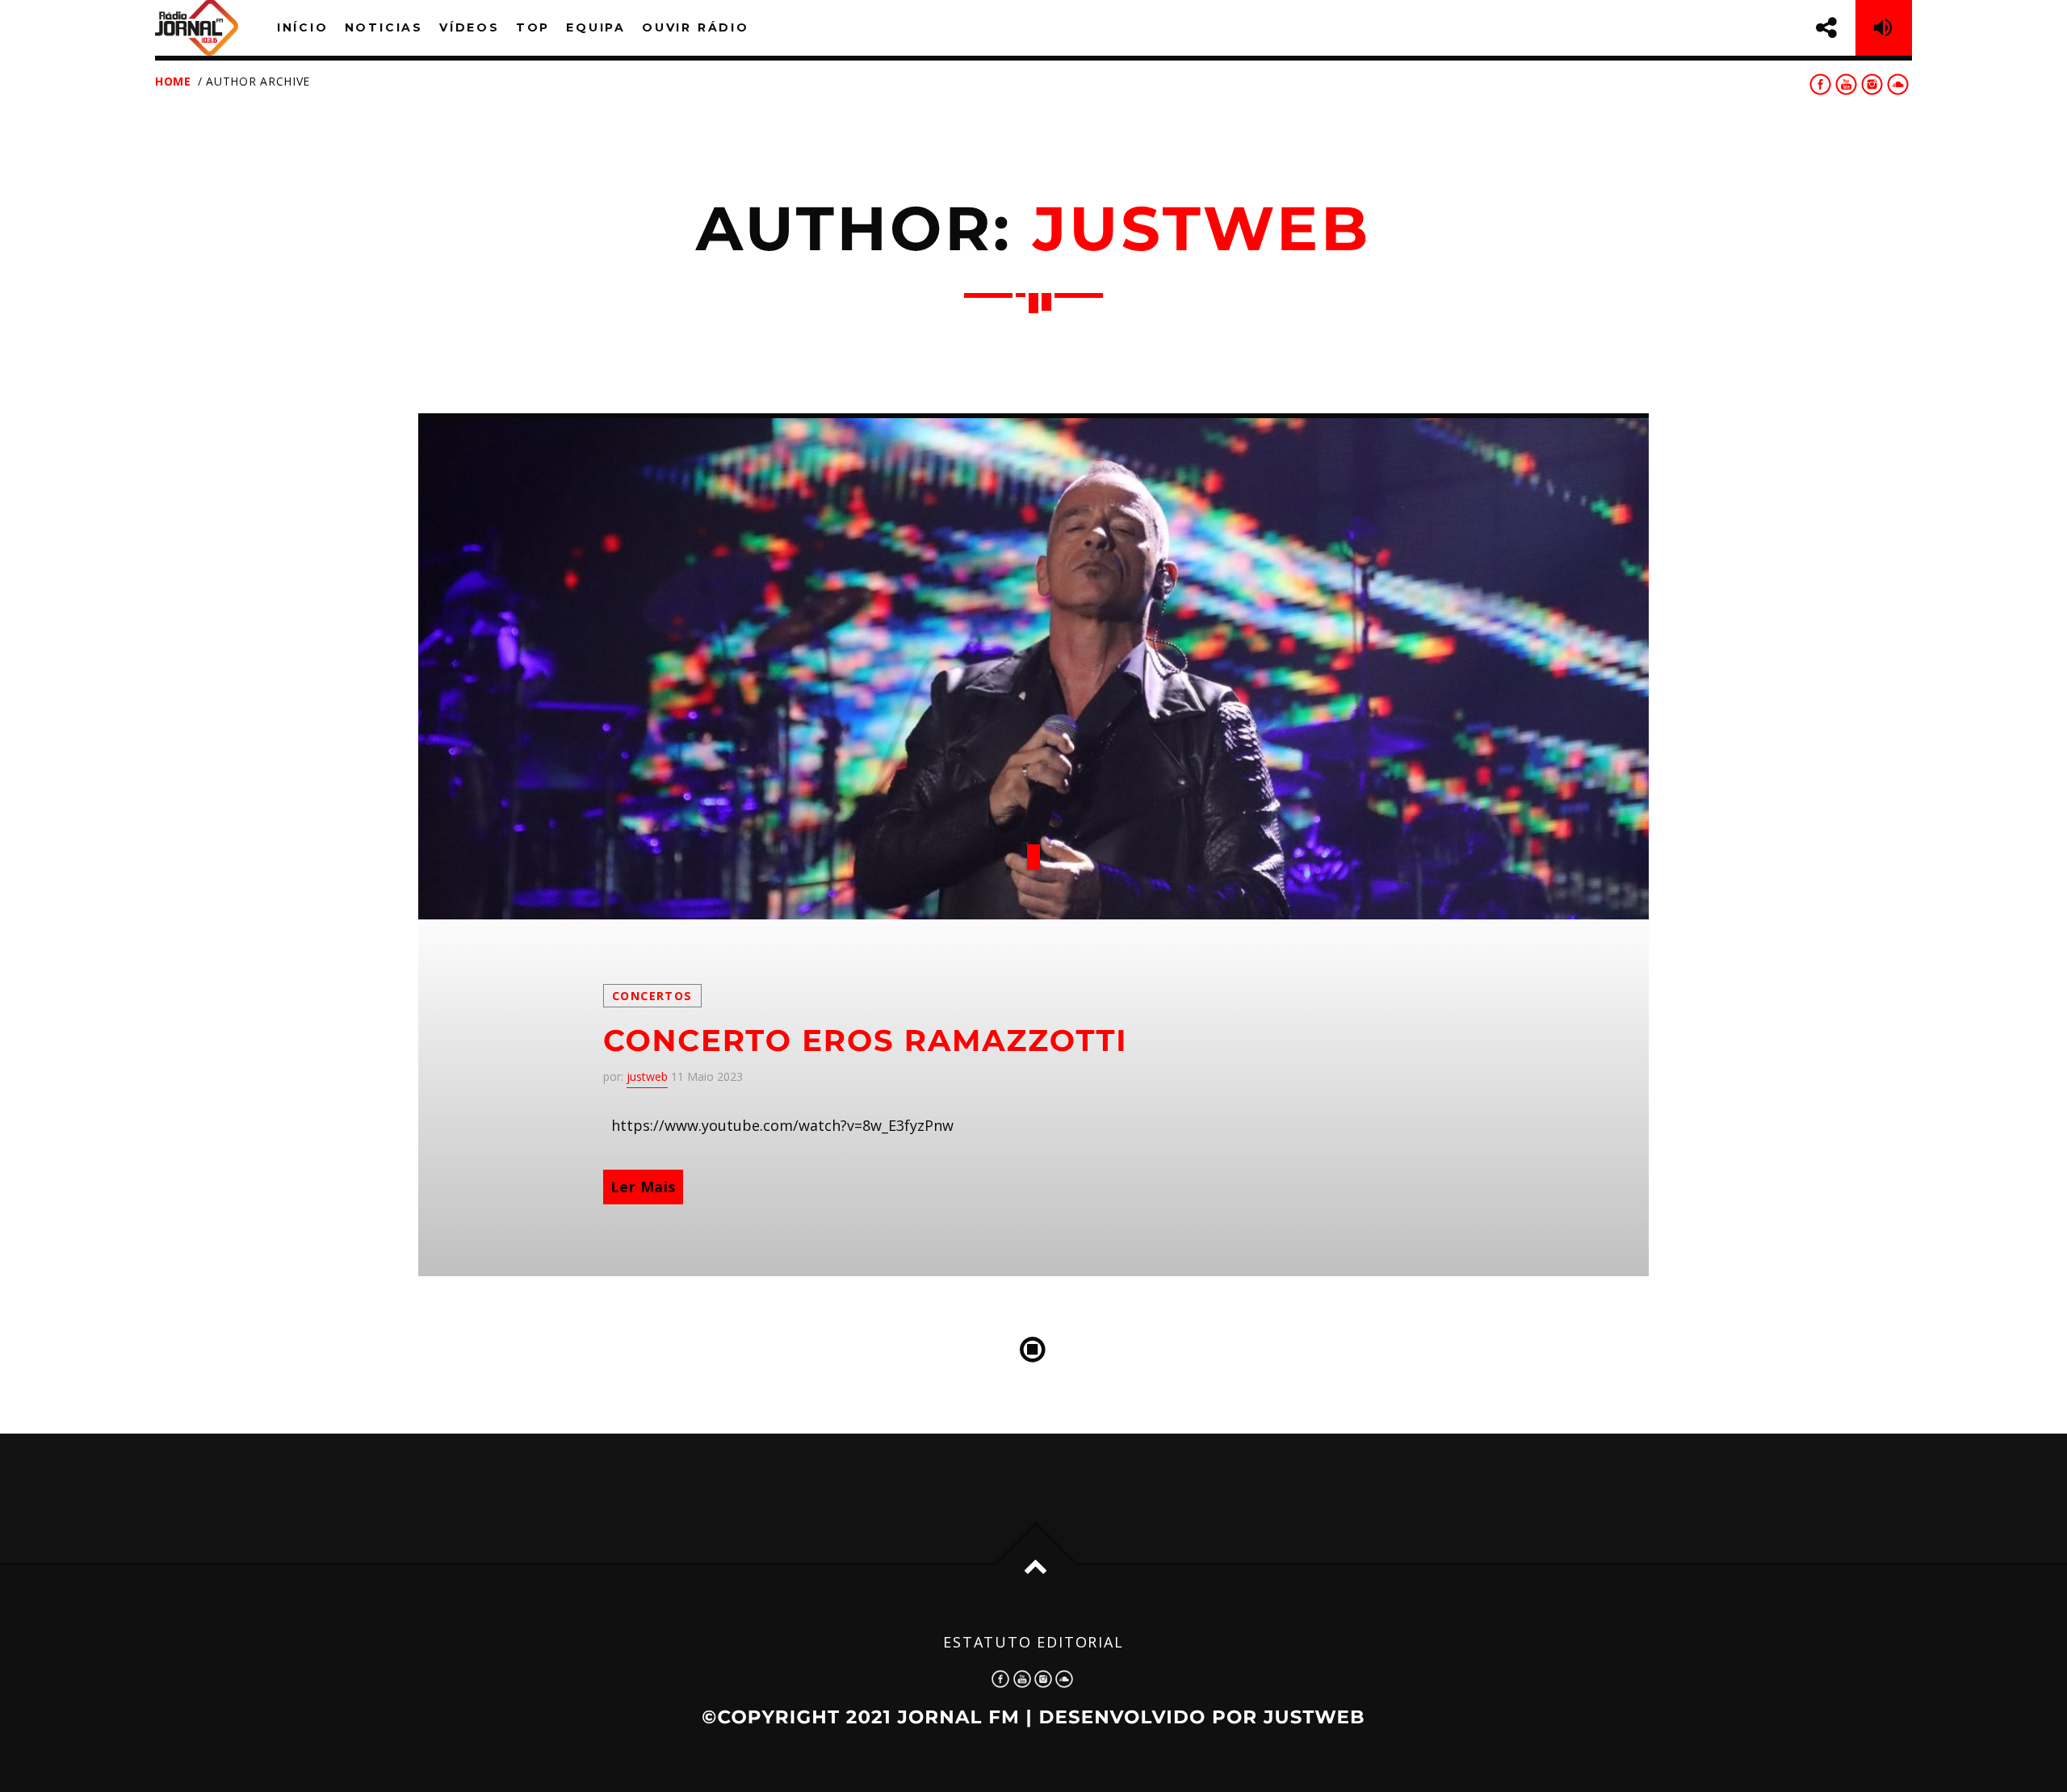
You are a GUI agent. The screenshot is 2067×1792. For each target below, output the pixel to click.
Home (173, 81)
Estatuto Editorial (1033, 1642)
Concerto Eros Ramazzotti (865, 1041)
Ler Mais (643, 1187)
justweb (1202, 229)
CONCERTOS (652, 996)
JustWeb (1314, 1717)
